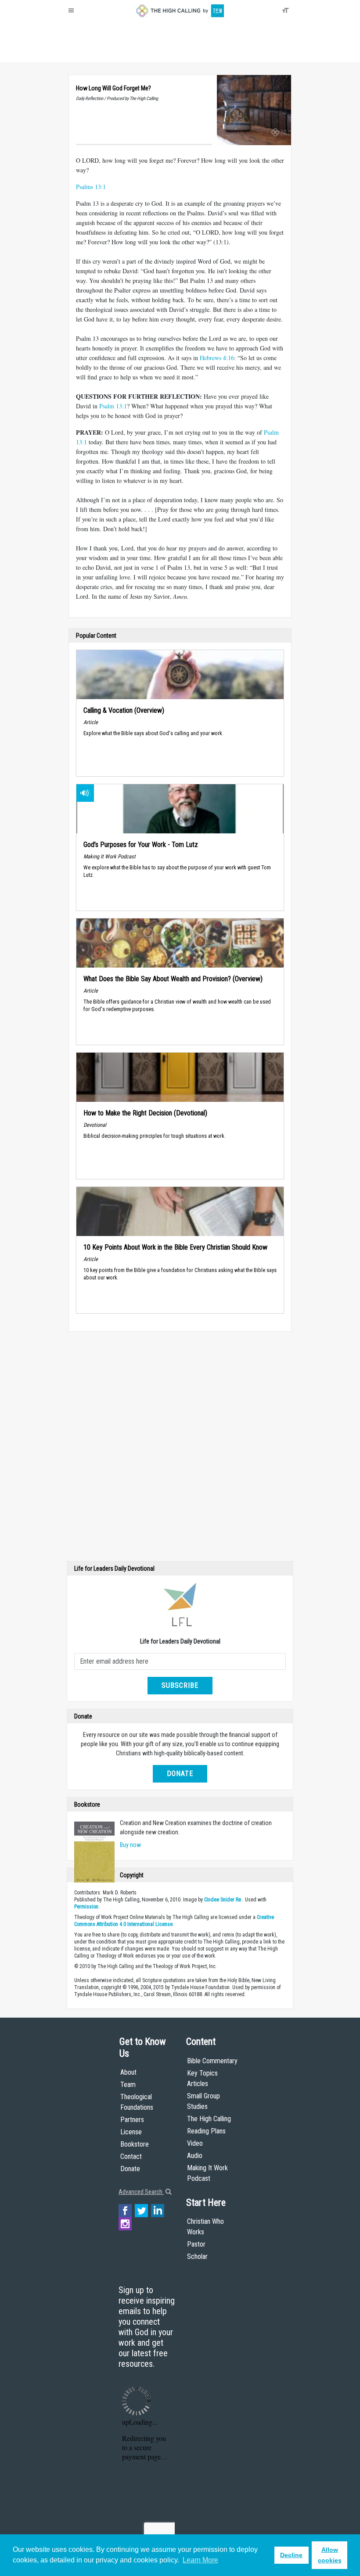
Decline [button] (291, 2555)
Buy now (130, 1845)
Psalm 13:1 (113, 406)
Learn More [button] (200, 2560)
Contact (131, 2156)
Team (128, 2085)
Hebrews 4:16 (217, 358)
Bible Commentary (212, 2061)
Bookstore (135, 2144)
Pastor (196, 2244)
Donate (103, 53)
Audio (195, 2156)
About (79, 53)
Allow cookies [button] (330, 2555)
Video (195, 2143)
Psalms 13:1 (91, 187)
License (131, 2132)
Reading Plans (206, 2131)
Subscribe (180, 1685)
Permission (86, 1907)
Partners (132, 2120)
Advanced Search (141, 2192)
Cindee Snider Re (223, 1900)
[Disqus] (180, 1448)
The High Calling (209, 2119)
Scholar (197, 2256)
